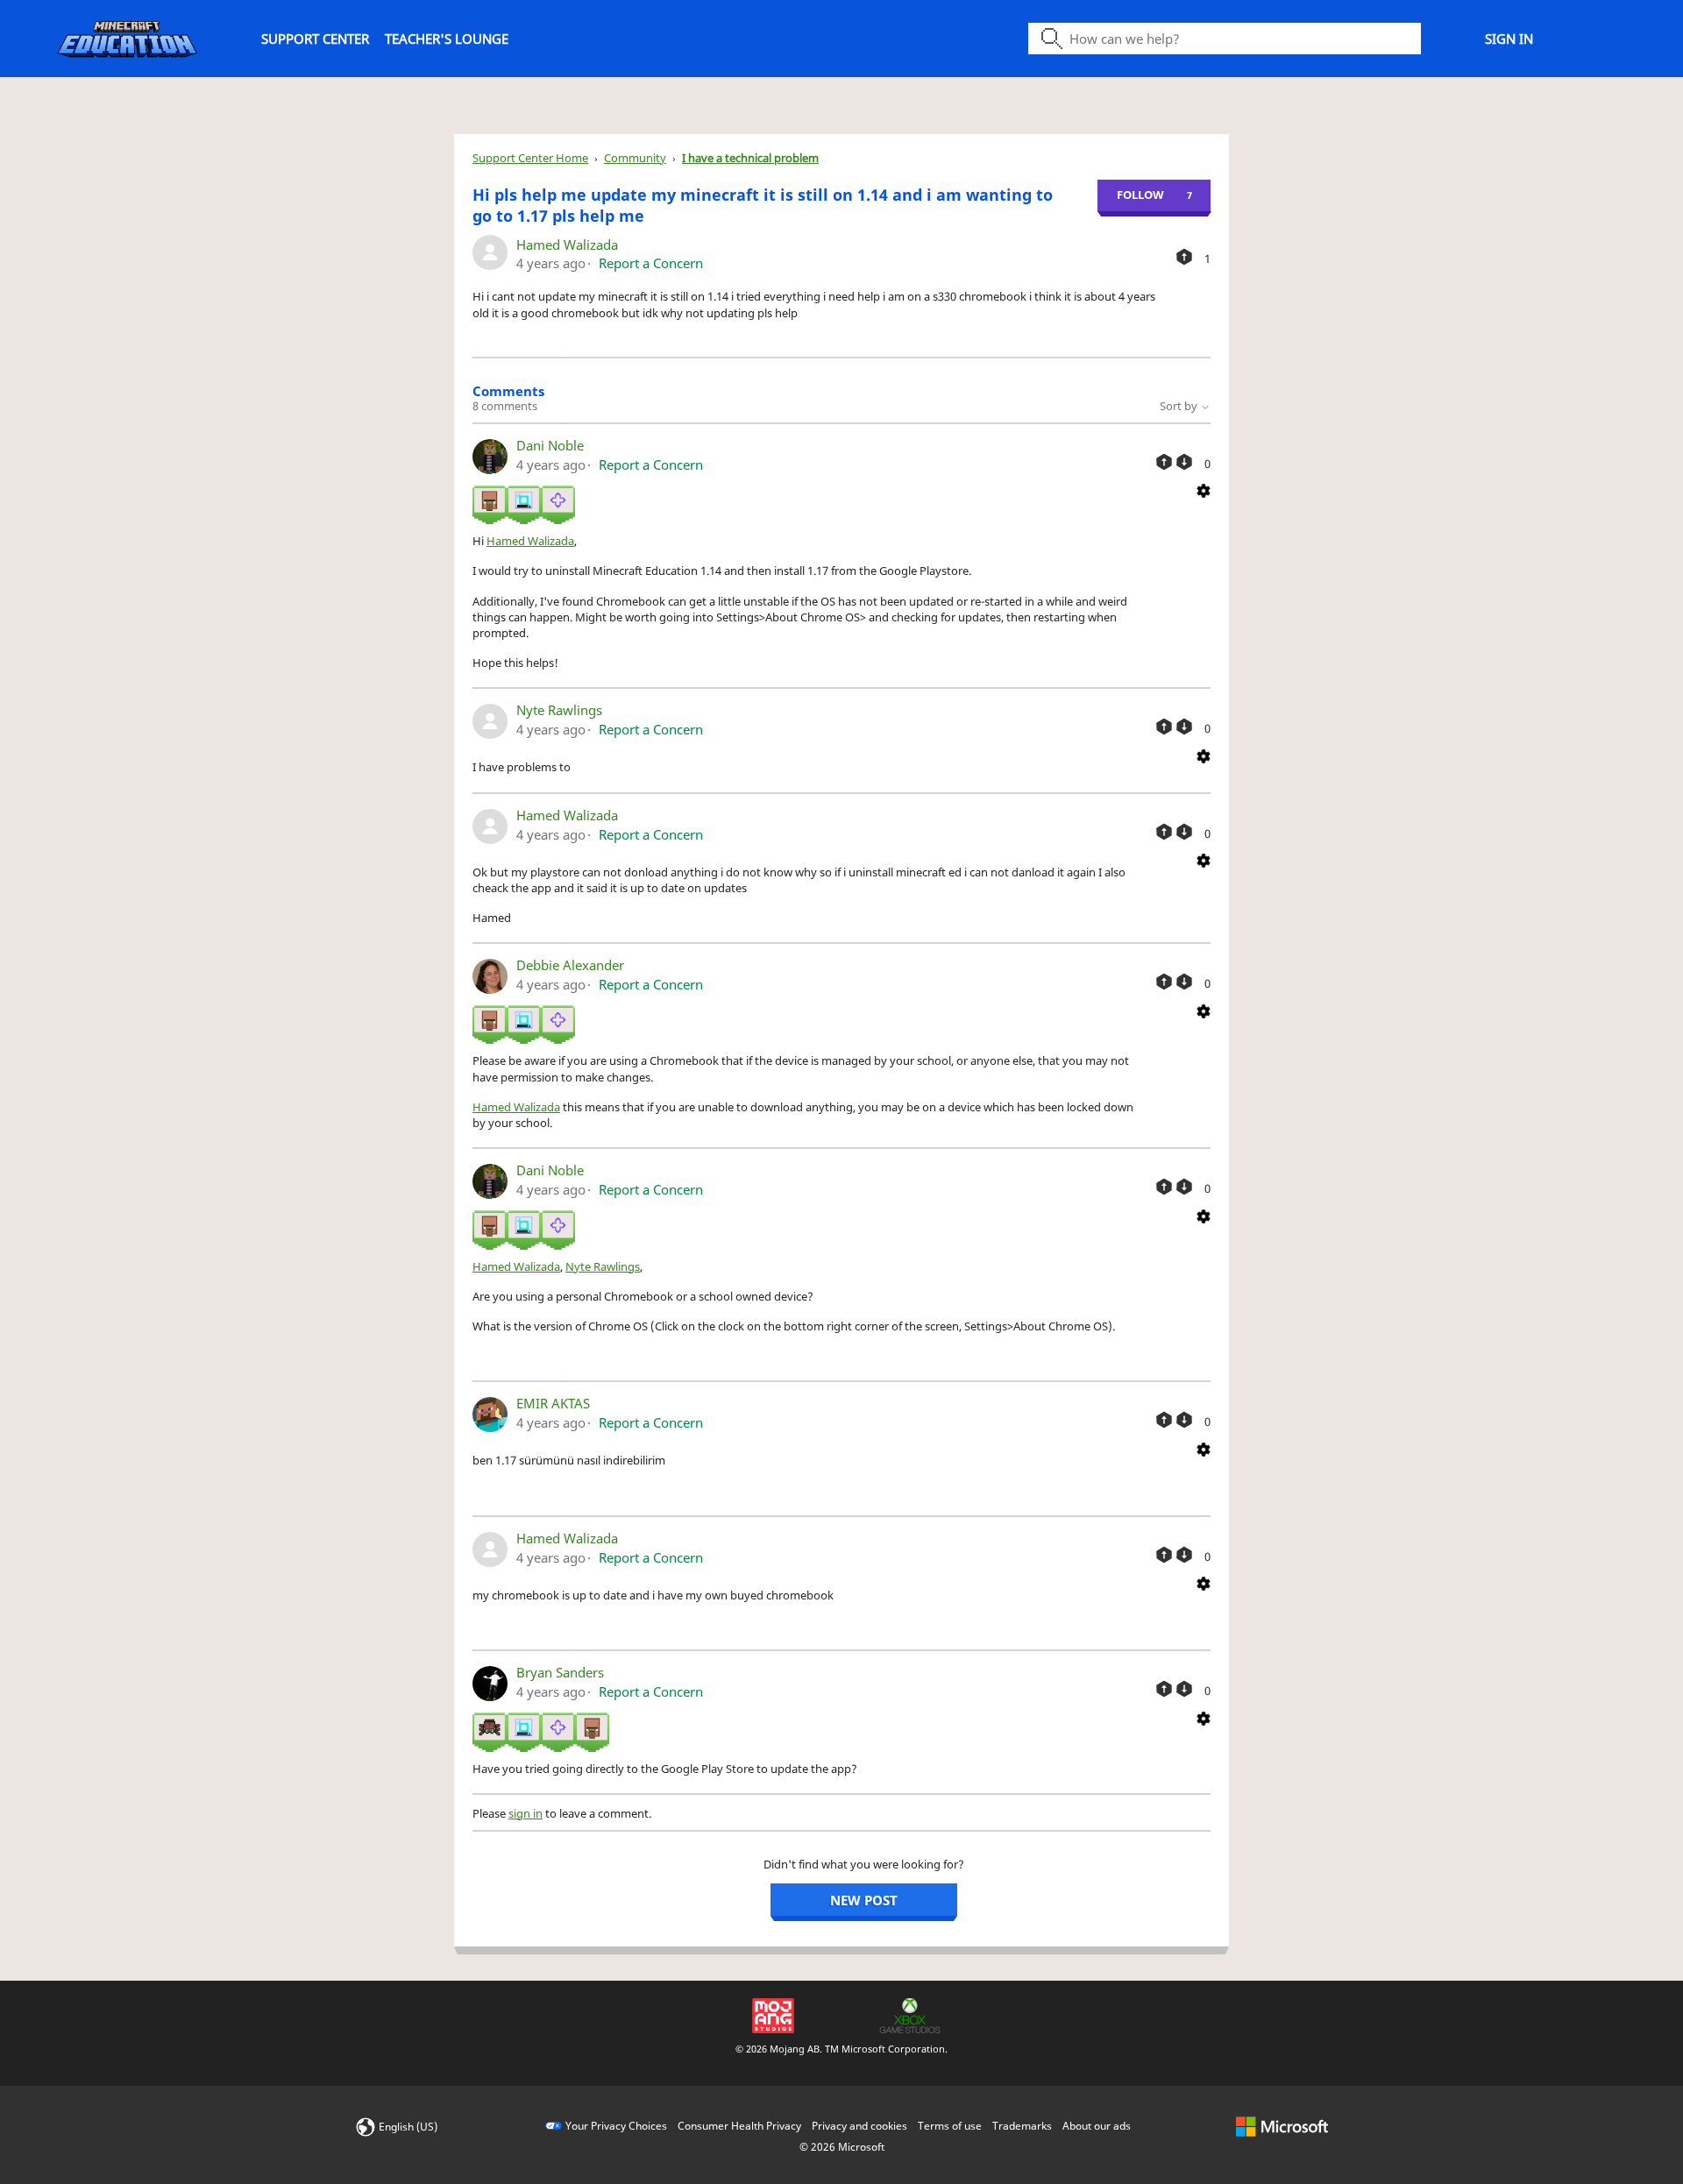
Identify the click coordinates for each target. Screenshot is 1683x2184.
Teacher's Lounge (447, 39)
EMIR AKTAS (553, 1403)
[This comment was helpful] (1164, 462)
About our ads (1097, 2126)
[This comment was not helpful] (1184, 462)
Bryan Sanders (560, 1672)
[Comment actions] (1204, 490)
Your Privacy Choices (616, 2126)
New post (864, 1900)
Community (635, 158)
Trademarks (1022, 2126)
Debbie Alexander (570, 965)
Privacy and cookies (859, 2126)
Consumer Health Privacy (739, 2126)
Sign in (1509, 39)
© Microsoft (842, 2147)
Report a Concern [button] (651, 263)
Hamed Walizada (567, 245)
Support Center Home (530, 158)
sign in (525, 1813)
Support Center (315, 39)
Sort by (1180, 406)
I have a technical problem (750, 158)
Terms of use (950, 2126)
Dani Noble (550, 445)
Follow (1140, 195)
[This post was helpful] (1184, 257)
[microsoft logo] (1282, 2126)
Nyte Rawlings (559, 710)
